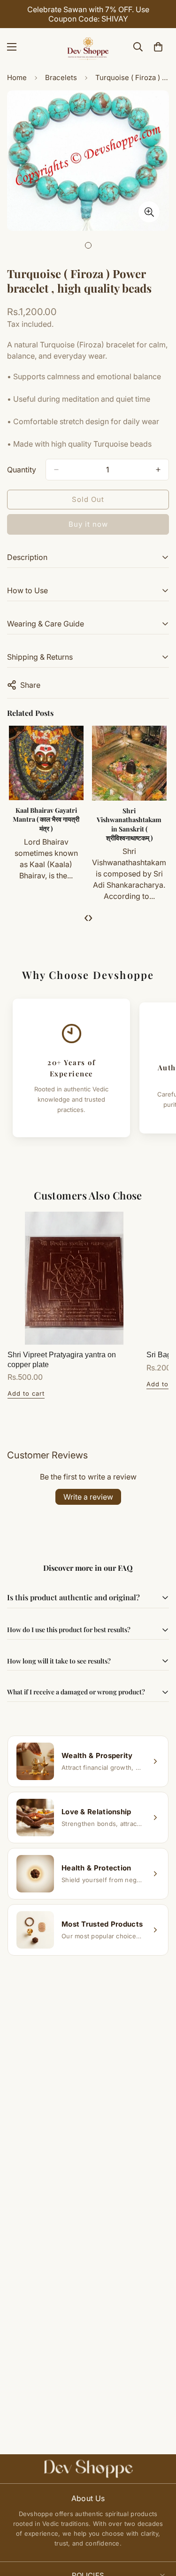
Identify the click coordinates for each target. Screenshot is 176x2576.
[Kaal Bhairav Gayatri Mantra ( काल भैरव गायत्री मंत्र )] (46, 763)
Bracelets (61, 77)
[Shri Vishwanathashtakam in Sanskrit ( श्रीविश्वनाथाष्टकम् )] (130, 763)
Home (17, 77)
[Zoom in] (149, 212)
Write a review (88, 1497)
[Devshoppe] (88, 47)
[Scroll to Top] (159, 2526)
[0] (158, 47)
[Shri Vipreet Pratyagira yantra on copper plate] (74, 1278)
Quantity (22, 470)
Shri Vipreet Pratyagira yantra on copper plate (62, 1360)
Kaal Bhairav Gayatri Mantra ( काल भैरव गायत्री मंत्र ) (46, 819)
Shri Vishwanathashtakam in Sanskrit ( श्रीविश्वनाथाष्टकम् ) (129, 824)
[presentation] (86, 917)
